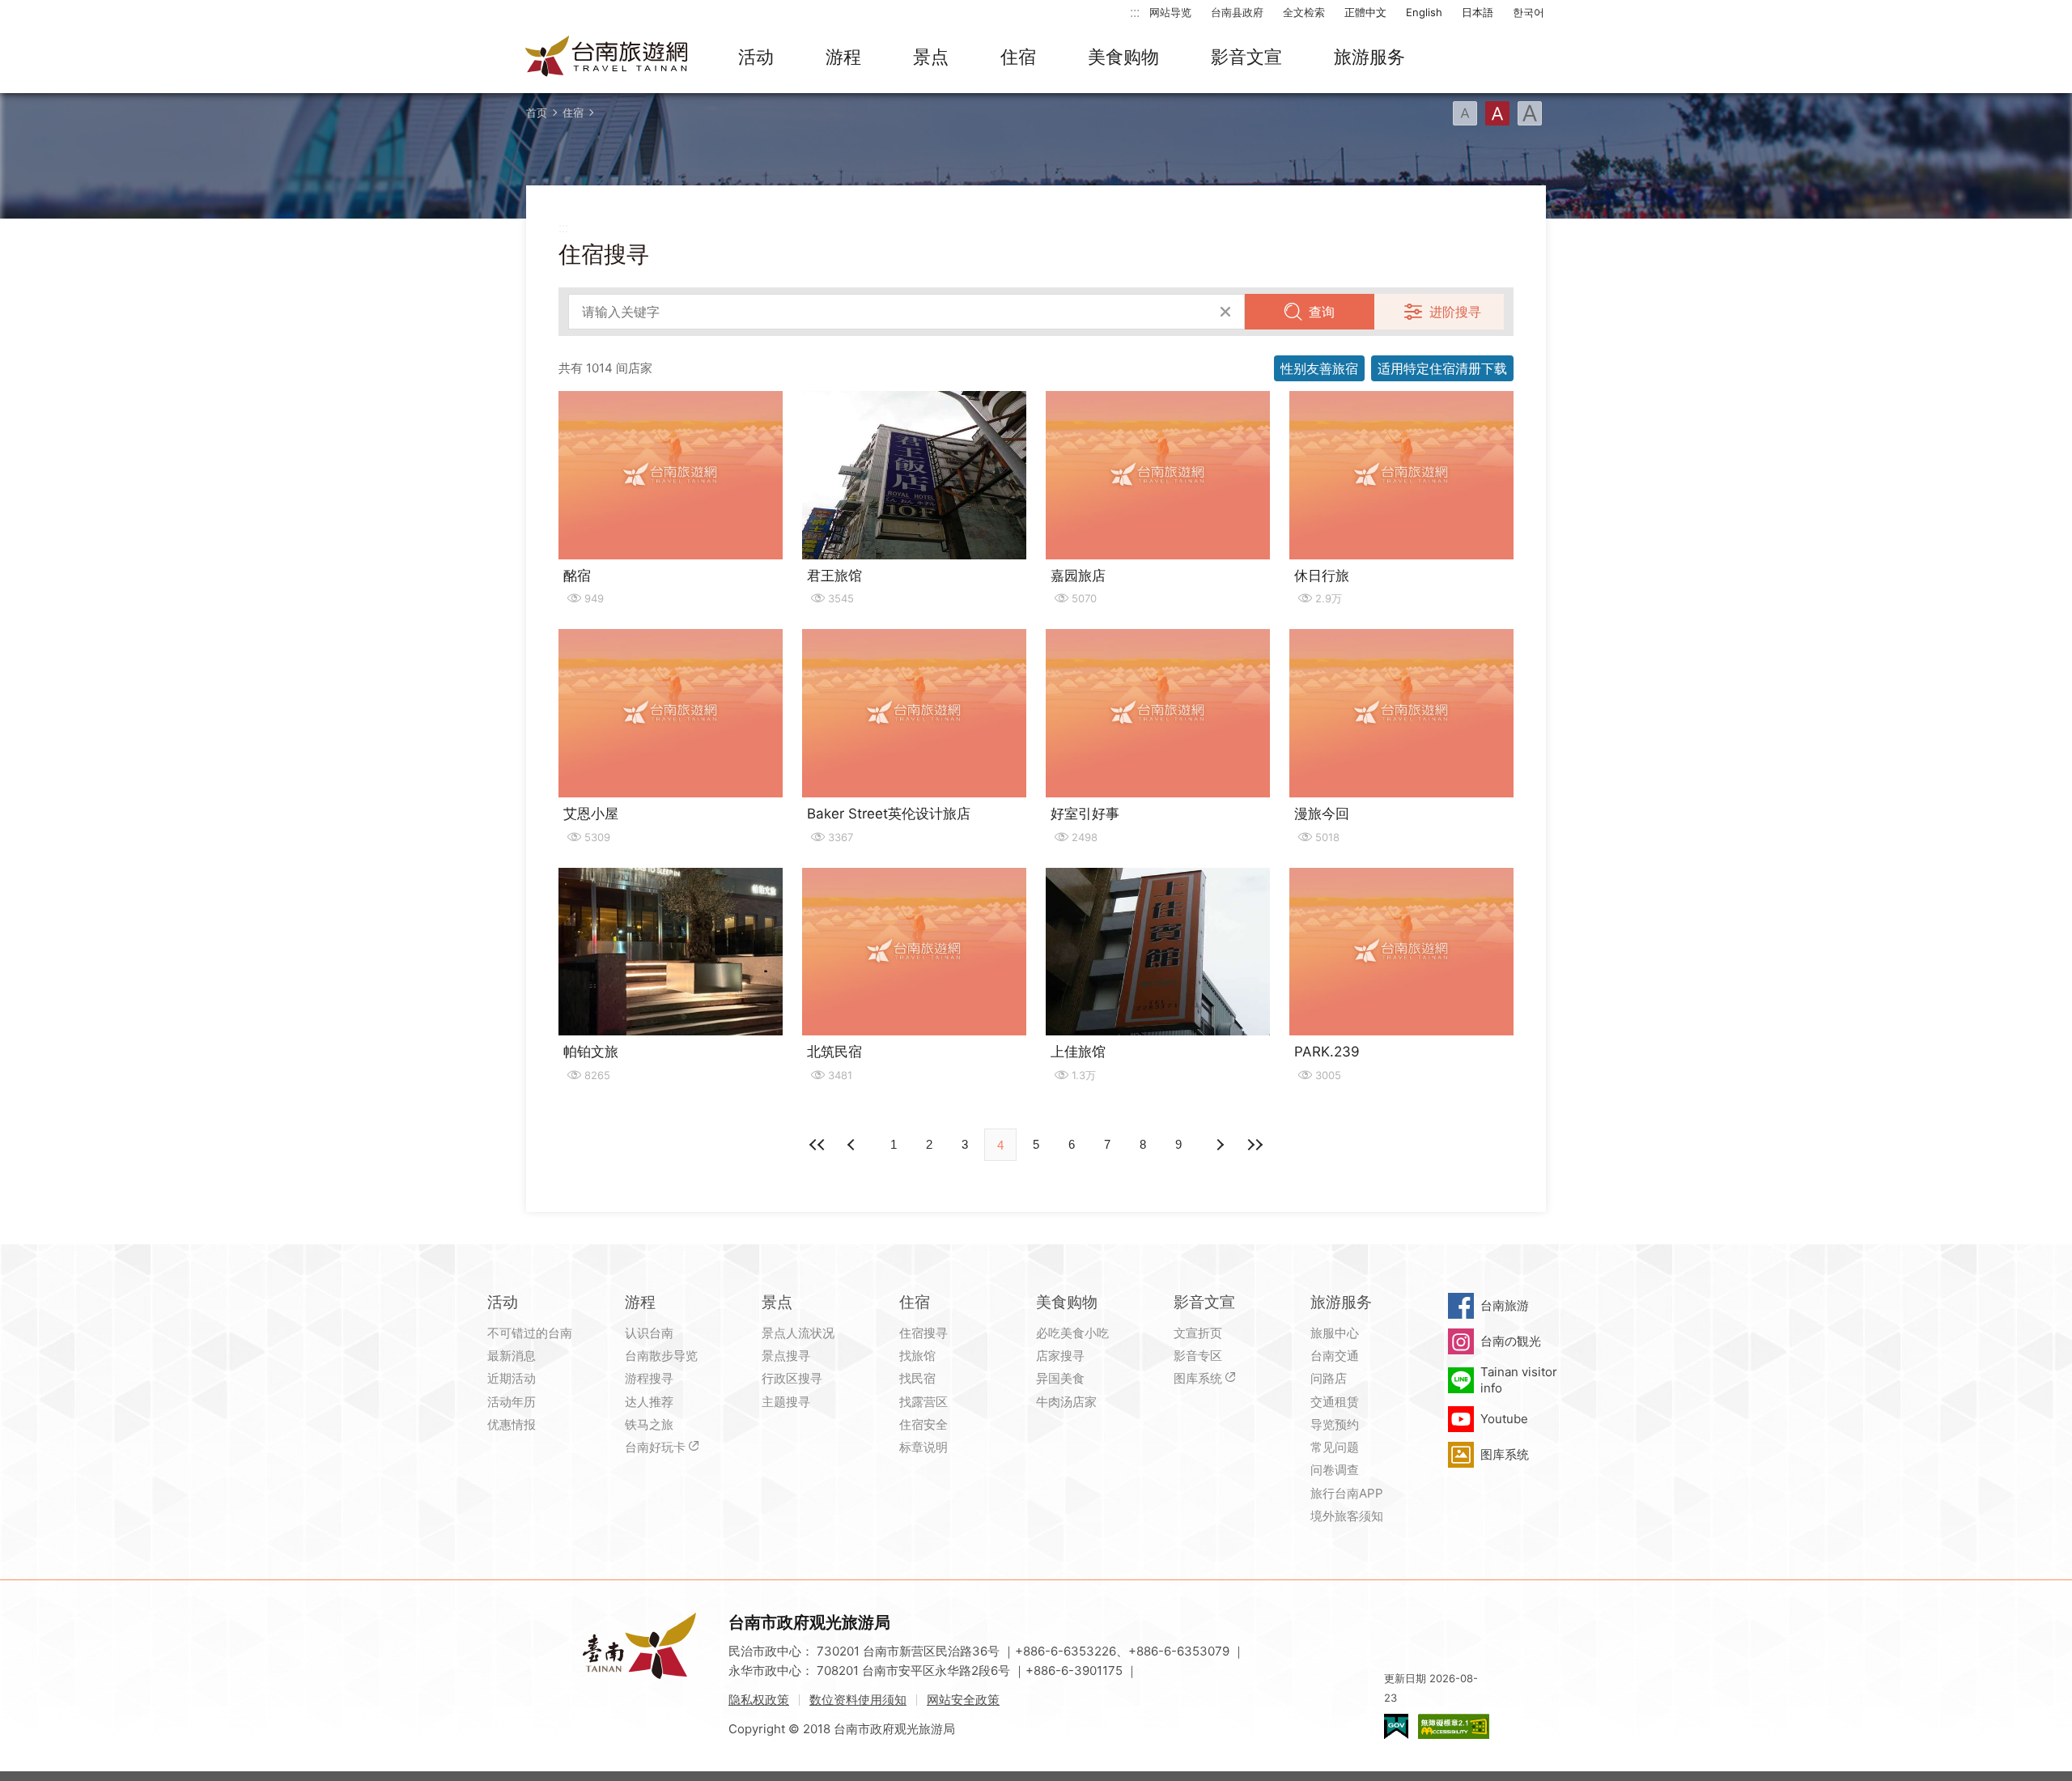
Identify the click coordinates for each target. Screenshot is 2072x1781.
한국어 (1529, 12)
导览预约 (1335, 1424)
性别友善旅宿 (1319, 368)
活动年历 (512, 1402)
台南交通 (1335, 1356)
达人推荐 (649, 1402)
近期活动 (512, 1378)
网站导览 (1170, 12)
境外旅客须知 (1347, 1516)
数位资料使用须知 (858, 1700)
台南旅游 (1505, 1305)
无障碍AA (1454, 1726)
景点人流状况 (798, 1333)
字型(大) (1530, 113)
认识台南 (649, 1333)
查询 (1322, 312)
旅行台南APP (1347, 1493)
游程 (843, 57)
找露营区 (923, 1402)
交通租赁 (1335, 1402)
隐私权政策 (759, 1700)
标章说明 (923, 1447)
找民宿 (917, 1378)
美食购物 (1123, 57)
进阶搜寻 (1455, 312)
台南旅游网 (607, 57)
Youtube (1504, 1419)
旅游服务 (1369, 57)
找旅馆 (917, 1356)
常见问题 (1335, 1447)
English (1424, 12)
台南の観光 (1511, 1341)
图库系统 (1198, 1378)
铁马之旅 (649, 1424)
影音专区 (1198, 1356)
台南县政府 (1237, 12)
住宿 (1018, 57)
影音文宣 (1246, 57)
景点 (931, 57)
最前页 (817, 1145)
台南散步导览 (661, 1356)
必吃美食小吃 (1072, 1333)
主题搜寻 (786, 1402)
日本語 (1478, 12)
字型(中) (1497, 113)
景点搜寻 (786, 1356)
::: (1135, 12)
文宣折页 (1198, 1333)
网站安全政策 (963, 1700)
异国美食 (1060, 1378)
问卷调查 (1335, 1470)
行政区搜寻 (792, 1378)
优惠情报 (512, 1424)
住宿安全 (923, 1424)
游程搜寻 (649, 1378)
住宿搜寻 (923, 1333)
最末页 (1255, 1145)
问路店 (1329, 1378)
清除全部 (1225, 312)
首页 (537, 113)
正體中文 (1365, 12)
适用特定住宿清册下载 (1442, 368)
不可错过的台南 (530, 1333)
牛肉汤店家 (1066, 1402)
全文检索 (1304, 12)
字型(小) (1465, 113)
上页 (1219, 1145)
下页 (853, 1145)
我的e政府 (1396, 1726)
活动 (756, 57)
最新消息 (512, 1356)
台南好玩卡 (655, 1447)
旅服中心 (1335, 1333)
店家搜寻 (1060, 1356)
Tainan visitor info (1519, 1380)
